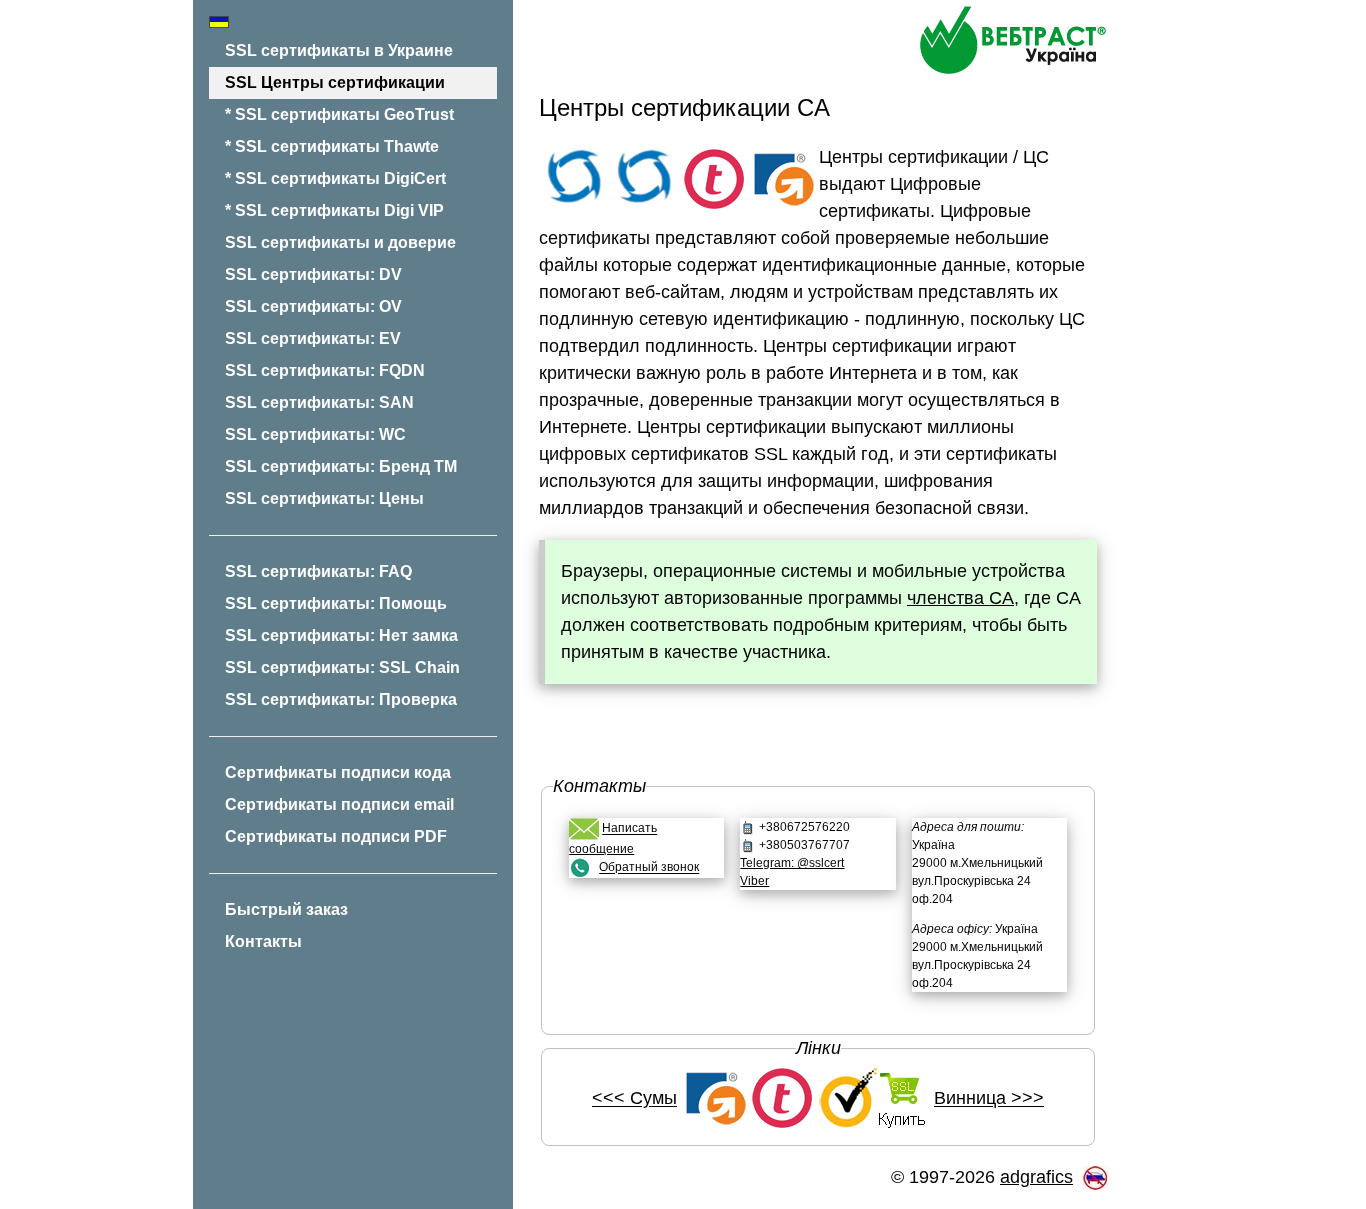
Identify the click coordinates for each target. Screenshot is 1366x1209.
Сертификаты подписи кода (338, 772)
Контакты (263, 941)
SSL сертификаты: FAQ (318, 571)
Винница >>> (989, 1099)
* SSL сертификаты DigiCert (335, 178)
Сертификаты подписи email (339, 804)
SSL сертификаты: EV (313, 338)
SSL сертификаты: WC (315, 434)
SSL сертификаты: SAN (319, 402)
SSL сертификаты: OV (313, 306)
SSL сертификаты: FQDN (325, 370)
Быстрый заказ (286, 909)
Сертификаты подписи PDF (336, 836)
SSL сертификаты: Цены (324, 498)
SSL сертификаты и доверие (340, 242)
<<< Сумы (634, 1099)
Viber (754, 881)
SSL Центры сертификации (335, 82)
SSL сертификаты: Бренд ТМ (341, 466)
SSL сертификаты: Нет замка (341, 635)
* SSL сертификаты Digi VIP (334, 210)
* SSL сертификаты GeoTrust (339, 114)
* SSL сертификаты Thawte (332, 146)
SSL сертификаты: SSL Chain (342, 667)
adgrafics (1036, 1177)
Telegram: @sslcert (792, 863)
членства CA (960, 598)
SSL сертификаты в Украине (339, 50)
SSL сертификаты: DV (313, 274)
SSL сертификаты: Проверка (341, 699)
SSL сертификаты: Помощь (336, 603)
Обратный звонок (649, 868)
